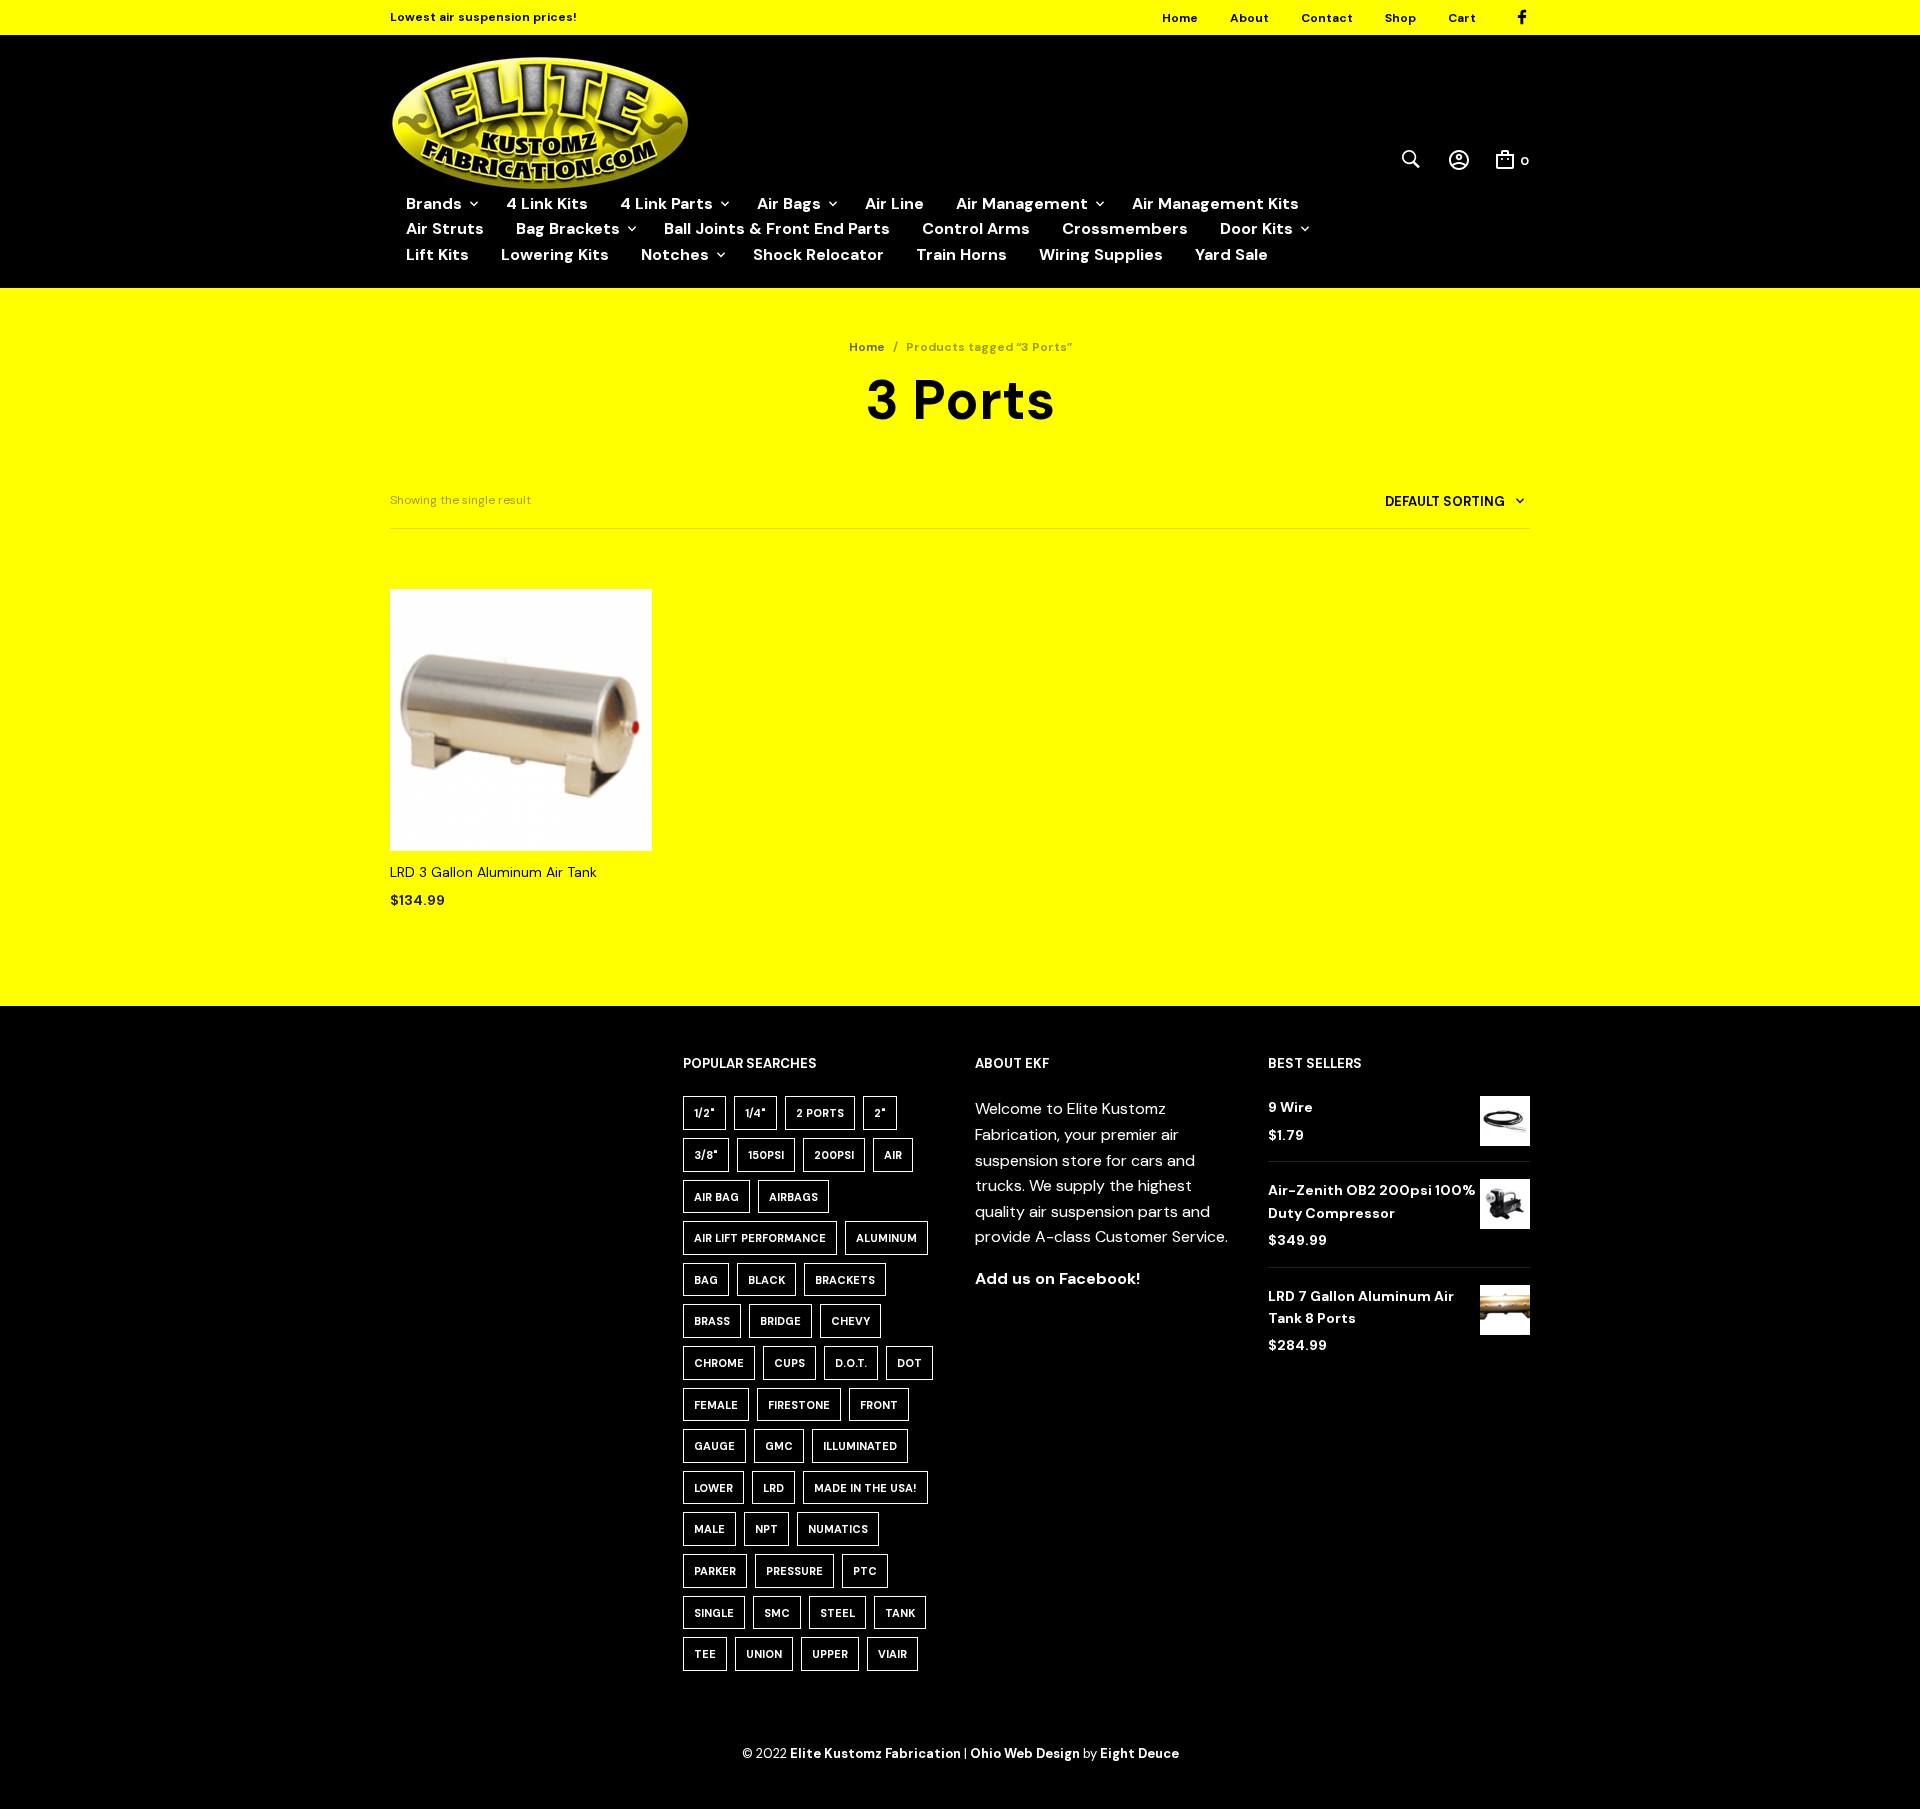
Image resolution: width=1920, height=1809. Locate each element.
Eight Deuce (1139, 1753)
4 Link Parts (666, 203)
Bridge (780, 1321)
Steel (837, 1613)
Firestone (799, 1405)
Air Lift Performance (760, 1238)
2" (880, 1113)
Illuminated (860, 1446)
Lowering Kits (555, 254)
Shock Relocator (818, 254)
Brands (434, 203)
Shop (1400, 18)
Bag (706, 1280)
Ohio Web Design (1025, 1753)
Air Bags (789, 203)
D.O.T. (851, 1363)
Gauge (714, 1446)
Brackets (845, 1280)
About (1249, 18)
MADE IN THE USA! (865, 1488)
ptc (865, 1571)
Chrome (719, 1363)
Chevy (850, 1321)
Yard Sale (1231, 254)
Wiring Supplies (1101, 254)
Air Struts (445, 228)
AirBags (793, 1197)
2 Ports (820, 1113)
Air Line (894, 203)
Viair (892, 1654)
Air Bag (716, 1197)
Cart (1462, 18)
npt (766, 1529)
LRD (773, 1488)
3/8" (706, 1155)
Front (879, 1405)
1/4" (755, 1113)
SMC (777, 1613)
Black (766, 1280)
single (714, 1613)
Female (716, 1405)
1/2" (704, 1113)
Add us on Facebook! (1057, 1278)
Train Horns (961, 254)
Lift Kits (437, 254)
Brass (712, 1321)
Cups (789, 1363)
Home (1180, 18)
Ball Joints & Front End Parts (777, 228)
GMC (779, 1446)
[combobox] (1447, 505)
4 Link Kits (547, 203)
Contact (1327, 18)
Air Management (1022, 203)
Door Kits (1256, 228)
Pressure (794, 1571)
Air (893, 1155)
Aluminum (886, 1238)
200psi (834, 1155)
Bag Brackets (568, 228)
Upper (830, 1654)
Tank (900, 1613)
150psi (766, 1155)
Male (709, 1529)
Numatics (838, 1529)
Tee (705, 1654)
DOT (909, 1363)
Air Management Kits (1215, 203)
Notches (675, 254)
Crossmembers (1125, 228)
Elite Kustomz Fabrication (875, 1753)
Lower (713, 1488)
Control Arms (976, 228)
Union (764, 1654)
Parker (715, 1571)
